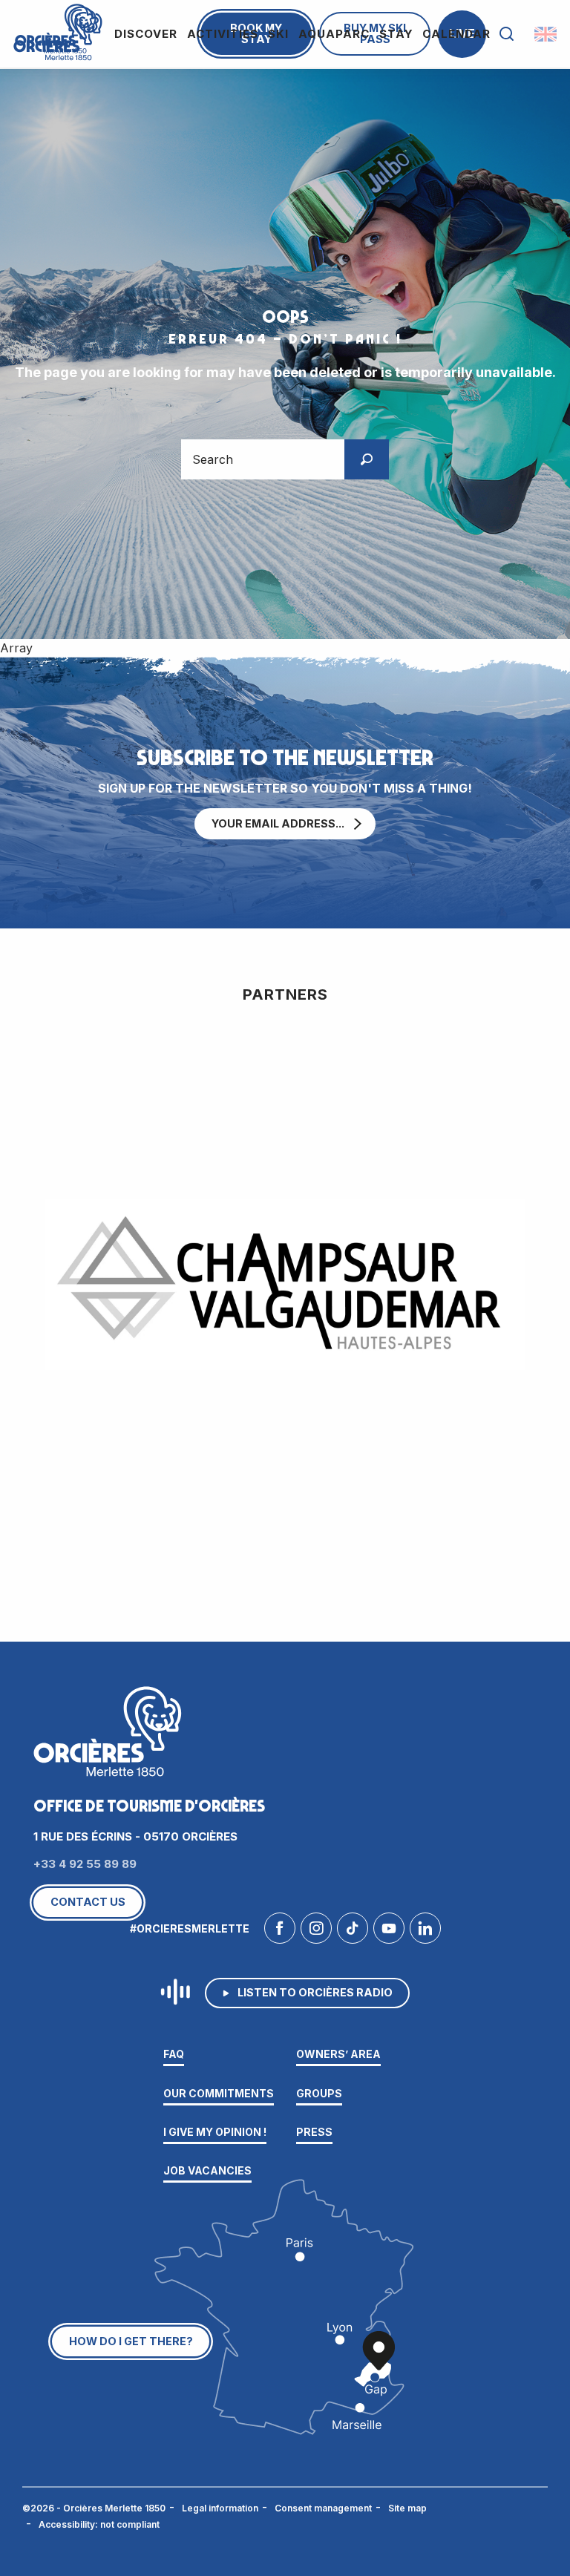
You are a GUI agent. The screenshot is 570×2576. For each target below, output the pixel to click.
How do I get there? (131, 2341)
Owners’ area (338, 2054)
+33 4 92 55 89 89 (85, 1864)
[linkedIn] (425, 1932)
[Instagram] (316, 1932)
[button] (507, 34)
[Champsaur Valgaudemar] (285, 1285)
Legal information (220, 2508)
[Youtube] (389, 1932)
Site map (407, 2508)
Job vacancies (207, 2170)
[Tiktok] (353, 1932)
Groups (319, 2093)
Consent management (323, 2508)
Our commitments (219, 2093)
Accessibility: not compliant (99, 2524)
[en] (547, 34)
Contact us (88, 1902)
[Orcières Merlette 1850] (56, 30)
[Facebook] (280, 1932)
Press (314, 2132)
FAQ (174, 2054)
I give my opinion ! (215, 2132)
